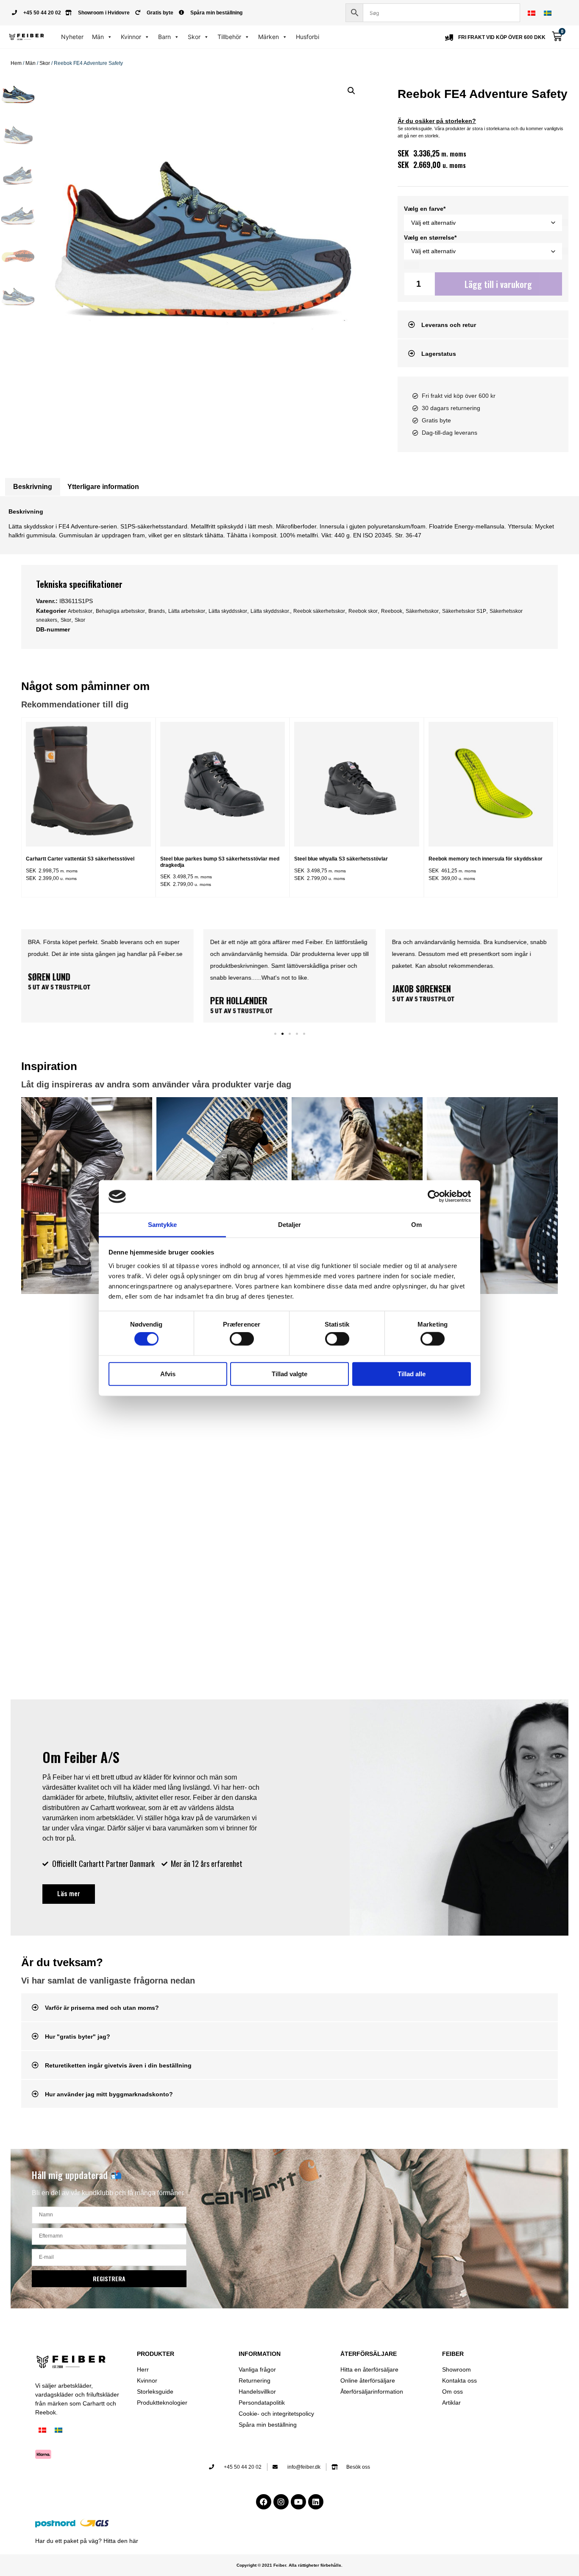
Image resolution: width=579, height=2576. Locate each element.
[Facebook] (264, 2502)
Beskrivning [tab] (33, 487)
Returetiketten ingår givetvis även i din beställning (118, 2065)
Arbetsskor (80, 611)
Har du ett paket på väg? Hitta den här (87, 2541)
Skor (194, 37)
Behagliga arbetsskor (120, 611)
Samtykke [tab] (163, 1225)
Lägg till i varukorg (498, 284)
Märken (269, 37)
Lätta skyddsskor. (270, 611)
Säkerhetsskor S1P (464, 611)
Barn (164, 37)
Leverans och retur (449, 325)
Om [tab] (416, 1225)
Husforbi (308, 37)
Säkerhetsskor (422, 611)
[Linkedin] (316, 2502)
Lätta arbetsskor (187, 611)
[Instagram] (281, 2502)
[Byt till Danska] (532, 13)
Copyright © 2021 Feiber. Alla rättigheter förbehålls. (289, 2565)
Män (98, 37)
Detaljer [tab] (290, 1225)
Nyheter (72, 37)
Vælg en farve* (425, 209)
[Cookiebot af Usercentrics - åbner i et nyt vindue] (434, 1196)
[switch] (242, 1339)
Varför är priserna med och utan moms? (102, 2008)
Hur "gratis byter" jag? (78, 2037)
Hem (16, 63)
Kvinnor (131, 37)
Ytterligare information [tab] (103, 487)
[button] (351, 91)
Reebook (392, 611)
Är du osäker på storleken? (437, 121)
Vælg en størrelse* (430, 237)
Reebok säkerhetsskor (319, 611)
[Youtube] (298, 2502)
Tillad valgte (289, 1373)
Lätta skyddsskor (228, 611)
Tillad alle (412, 1373)
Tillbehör (229, 37)
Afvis (168, 1373)
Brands (157, 611)
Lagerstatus (439, 354)
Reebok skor (363, 611)
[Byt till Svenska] (548, 13)
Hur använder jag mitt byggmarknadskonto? (109, 2094)
